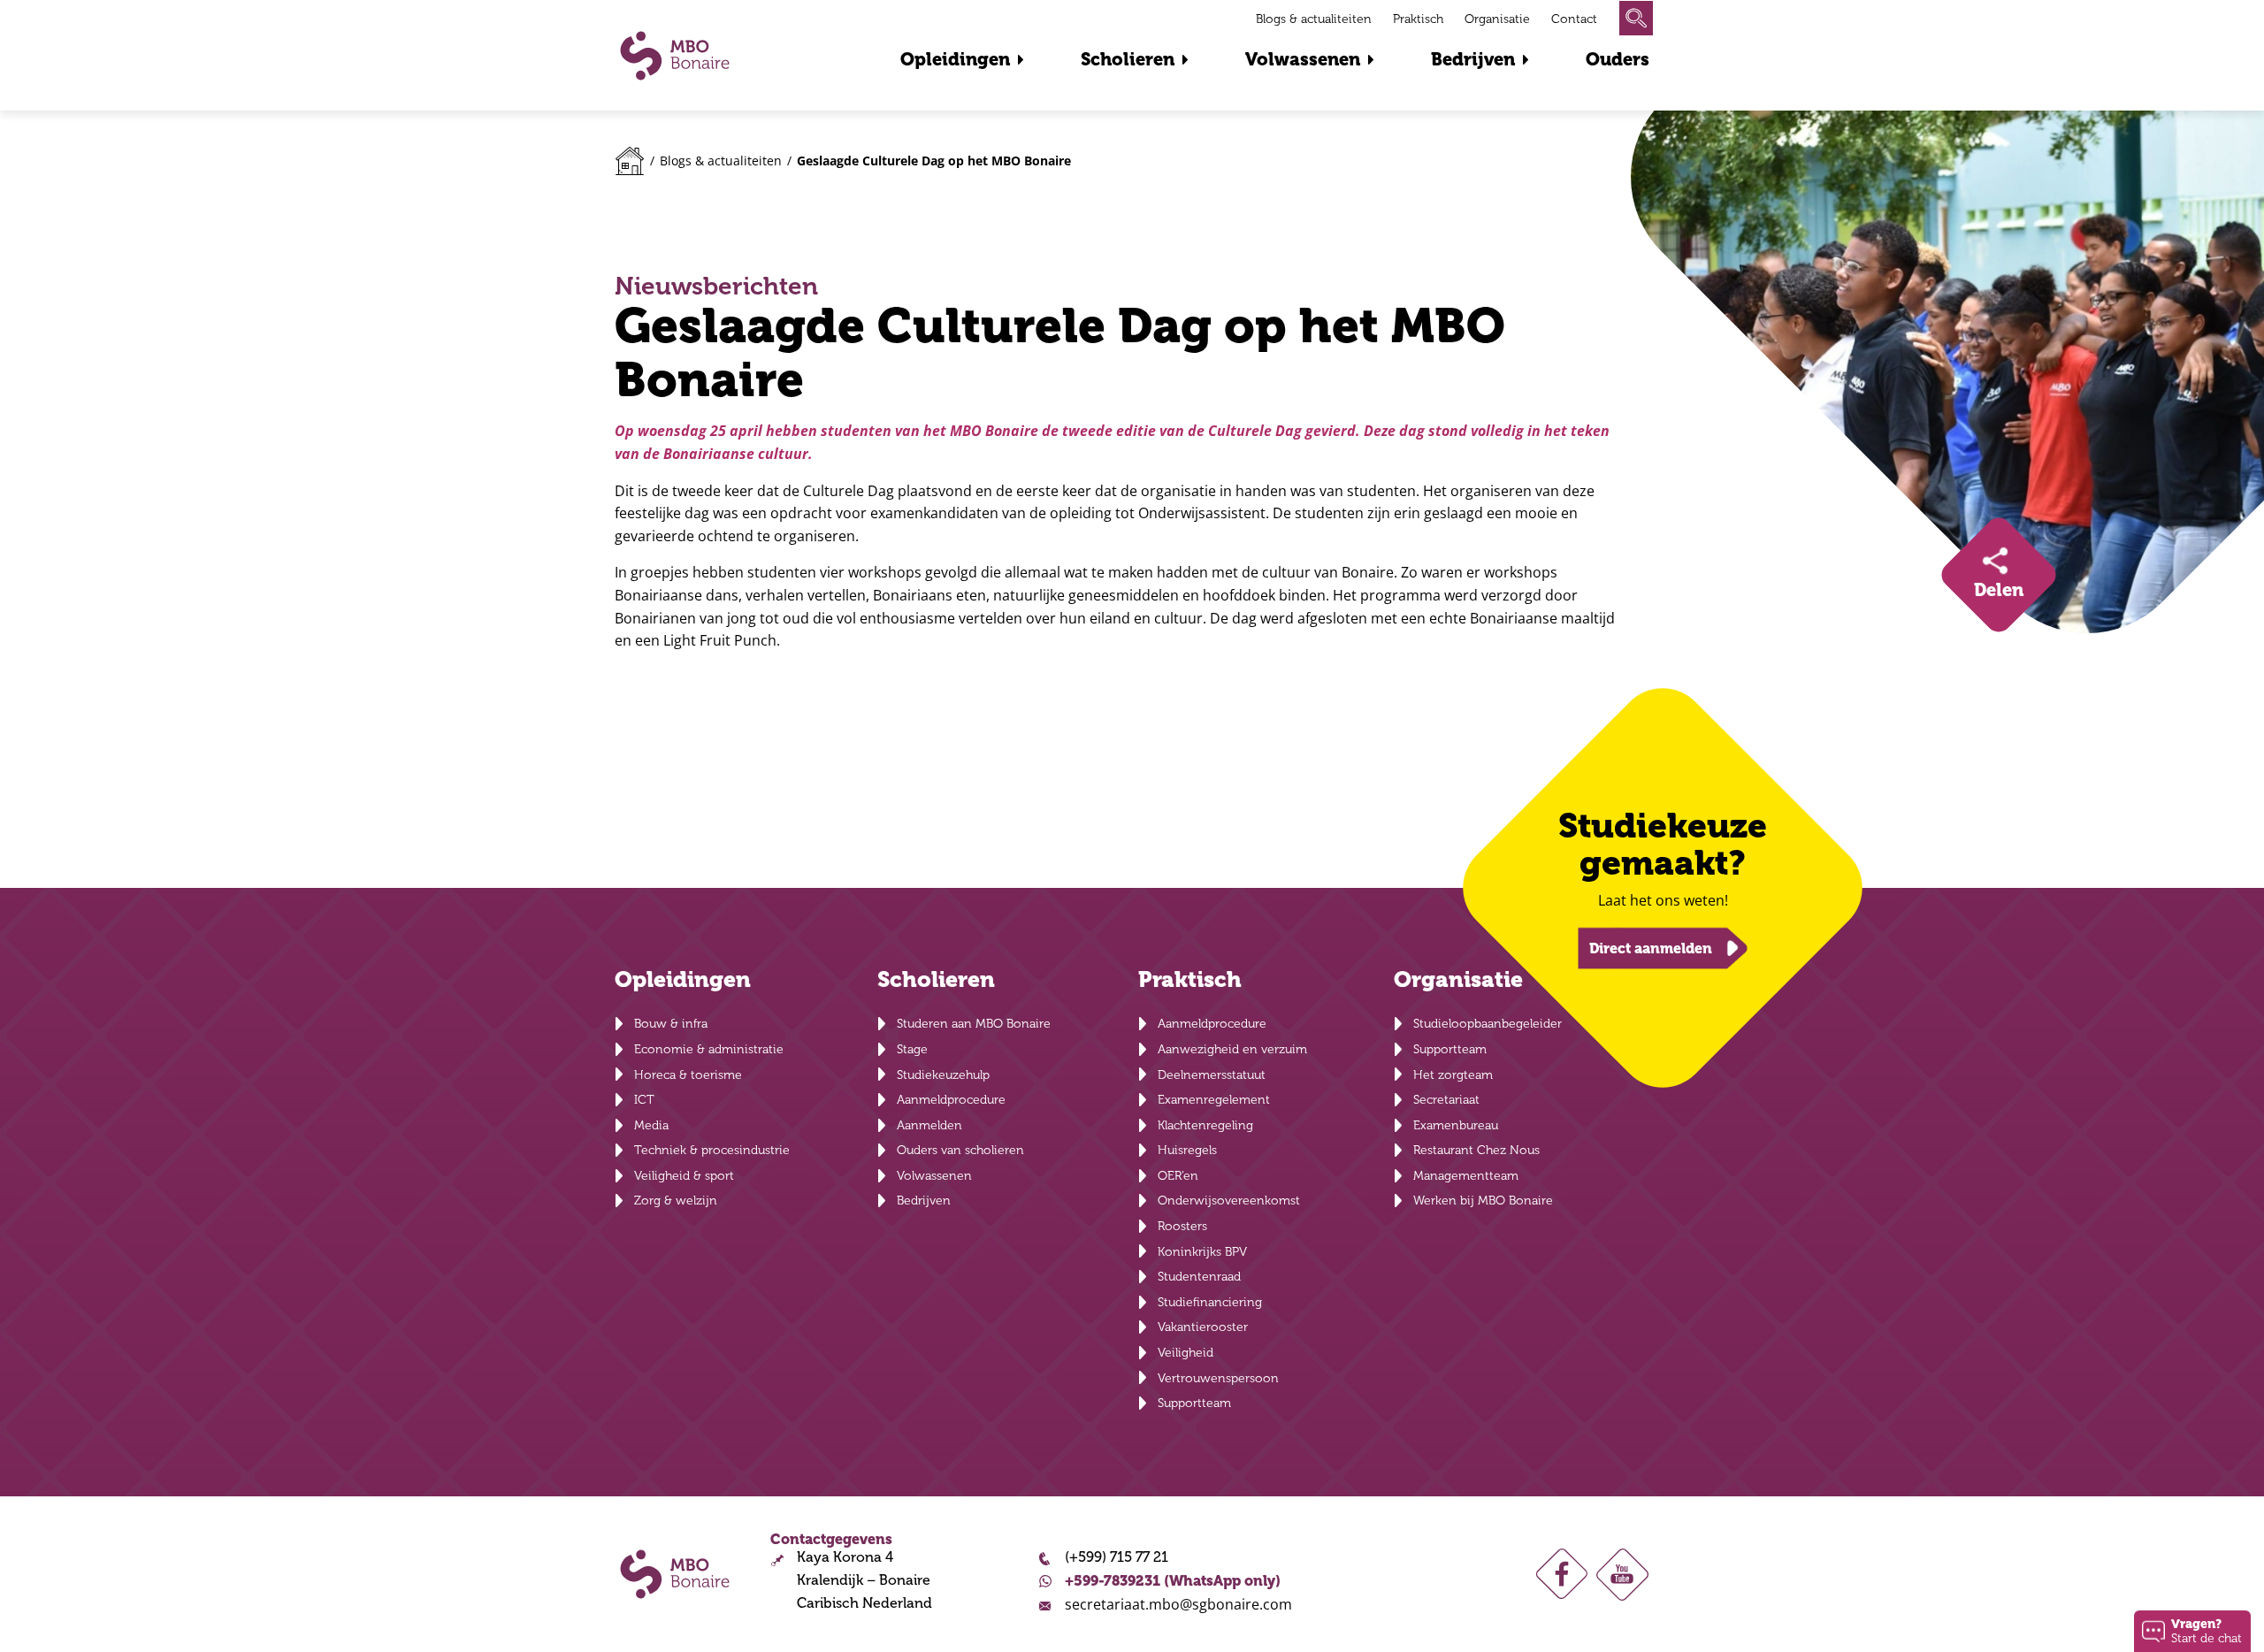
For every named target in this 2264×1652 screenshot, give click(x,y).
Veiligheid (1186, 1353)
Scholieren (1128, 60)
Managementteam (1466, 1176)
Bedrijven (1473, 60)
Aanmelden (929, 1125)
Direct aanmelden (1651, 948)
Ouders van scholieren (960, 1150)
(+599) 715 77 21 (1117, 1557)
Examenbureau (1456, 1125)
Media (651, 1125)
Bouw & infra (671, 1024)
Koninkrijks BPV (1202, 1252)
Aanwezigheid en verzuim (1232, 1049)
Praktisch (1418, 19)
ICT (644, 1100)
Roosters (1182, 1226)
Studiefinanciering (1210, 1302)
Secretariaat (1446, 1100)
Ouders (1618, 60)
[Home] (630, 161)
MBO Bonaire (675, 56)
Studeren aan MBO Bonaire (974, 1024)
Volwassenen (1303, 60)
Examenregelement (1214, 1100)
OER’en (1178, 1176)
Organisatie (1497, 19)
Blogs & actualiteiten (1314, 19)
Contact (1574, 19)
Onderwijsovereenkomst (1229, 1201)
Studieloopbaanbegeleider (1488, 1024)
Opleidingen (955, 60)
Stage (912, 1049)
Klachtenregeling (1205, 1125)
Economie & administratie (709, 1049)
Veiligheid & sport (684, 1176)
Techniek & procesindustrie (712, 1150)
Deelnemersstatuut (1212, 1075)
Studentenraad (1199, 1277)
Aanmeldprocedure (951, 1100)
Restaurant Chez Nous (1476, 1150)
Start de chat (2207, 1630)
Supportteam (1194, 1403)
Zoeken (1636, 18)
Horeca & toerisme (688, 1075)
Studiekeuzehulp (943, 1075)
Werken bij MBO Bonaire (1483, 1201)
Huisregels (1187, 1150)
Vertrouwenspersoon (1218, 1378)
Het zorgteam (1453, 1075)
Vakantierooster (1203, 1327)
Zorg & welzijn (676, 1201)
